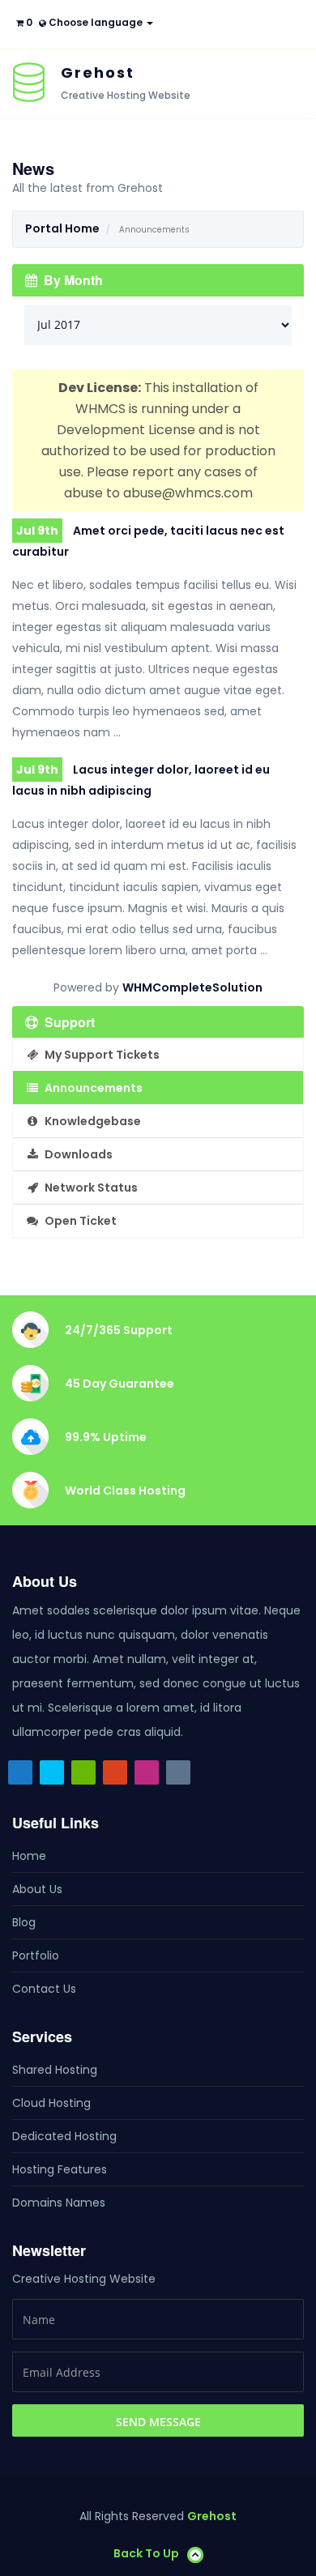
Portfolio (36, 1955)
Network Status (89, 1188)
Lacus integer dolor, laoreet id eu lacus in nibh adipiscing (141, 780)
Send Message (158, 2422)
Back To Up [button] (146, 2553)
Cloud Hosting (51, 2103)
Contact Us (44, 1989)
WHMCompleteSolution (192, 987)
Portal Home (62, 228)
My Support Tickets (100, 1055)
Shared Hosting (55, 2070)
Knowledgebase (90, 1121)
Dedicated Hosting (64, 2136)
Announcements (91, 1088)
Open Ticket (78, 1221)
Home (29, 1856)
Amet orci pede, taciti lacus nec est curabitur (148, 541)
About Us (37, 1889)
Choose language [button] (96, 22)
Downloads (76, 1154)
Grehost (212, 2516)
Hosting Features (60, 2169)
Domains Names (59, 2203)
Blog (24, 1922)
